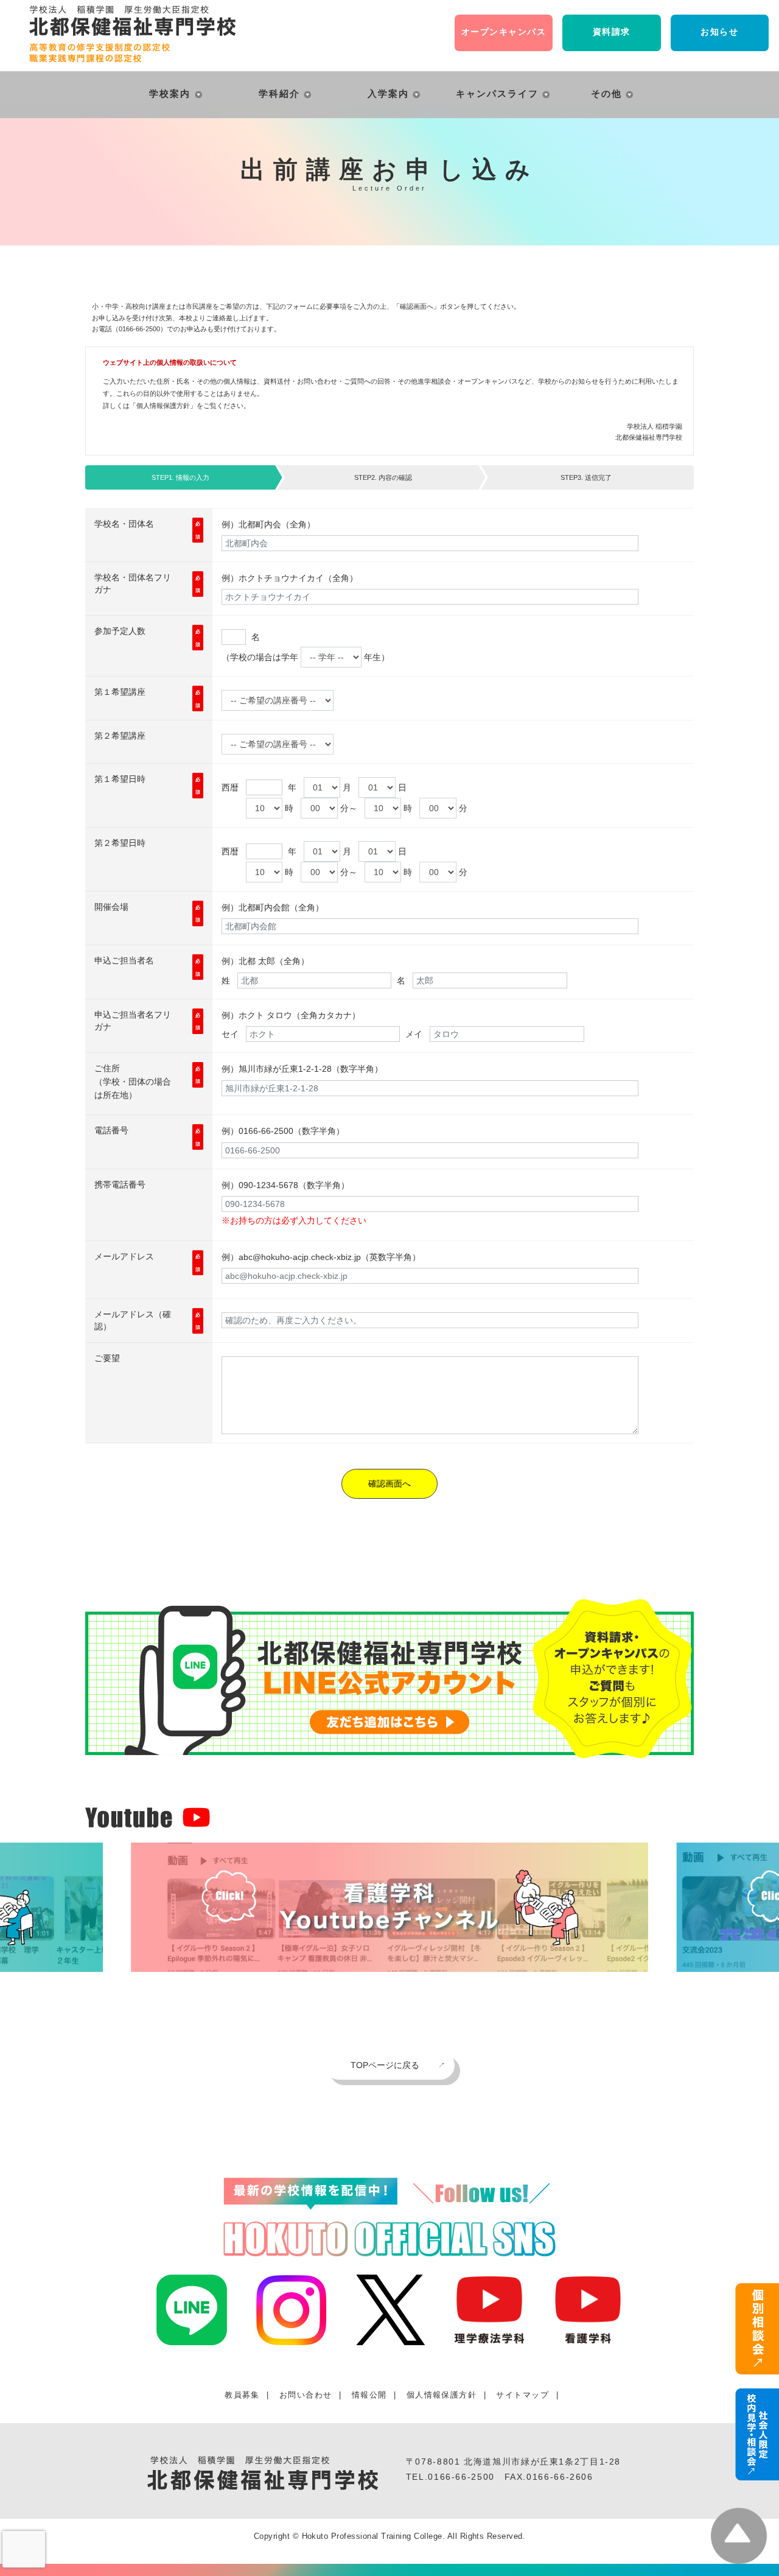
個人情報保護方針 (163, 406)
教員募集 (242, 2395)
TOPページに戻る (385, 2065)
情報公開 (369, 2395)
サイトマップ (522, 2395)
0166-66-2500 (461, 2477)
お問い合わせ (306, 2395)
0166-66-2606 (560, 2477)
